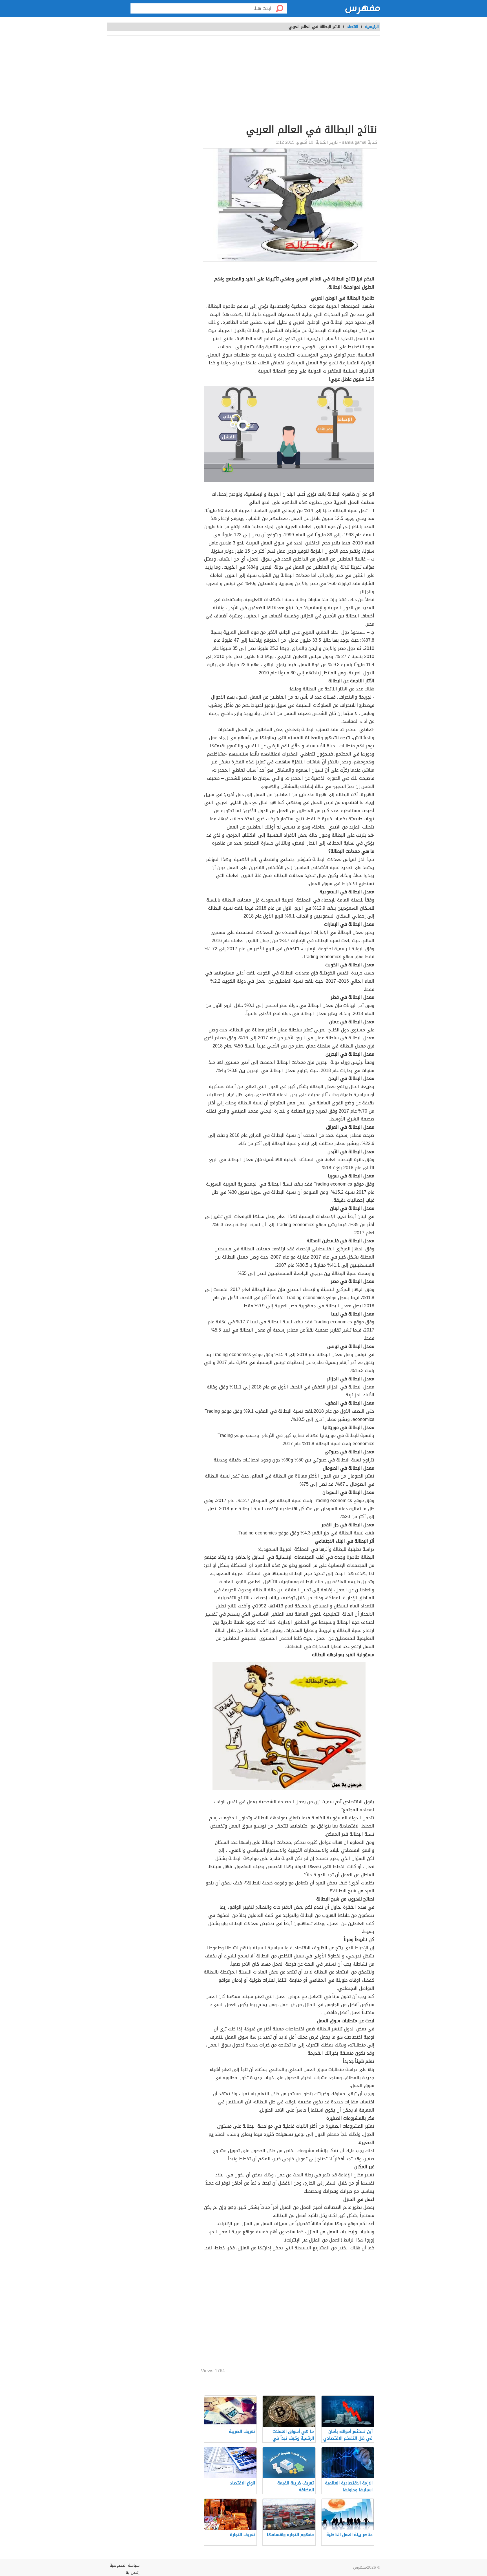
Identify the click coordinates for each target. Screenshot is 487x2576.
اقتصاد (353, 27)
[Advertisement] (289, 81)
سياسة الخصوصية (125, 2565)
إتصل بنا (133, 2572)
